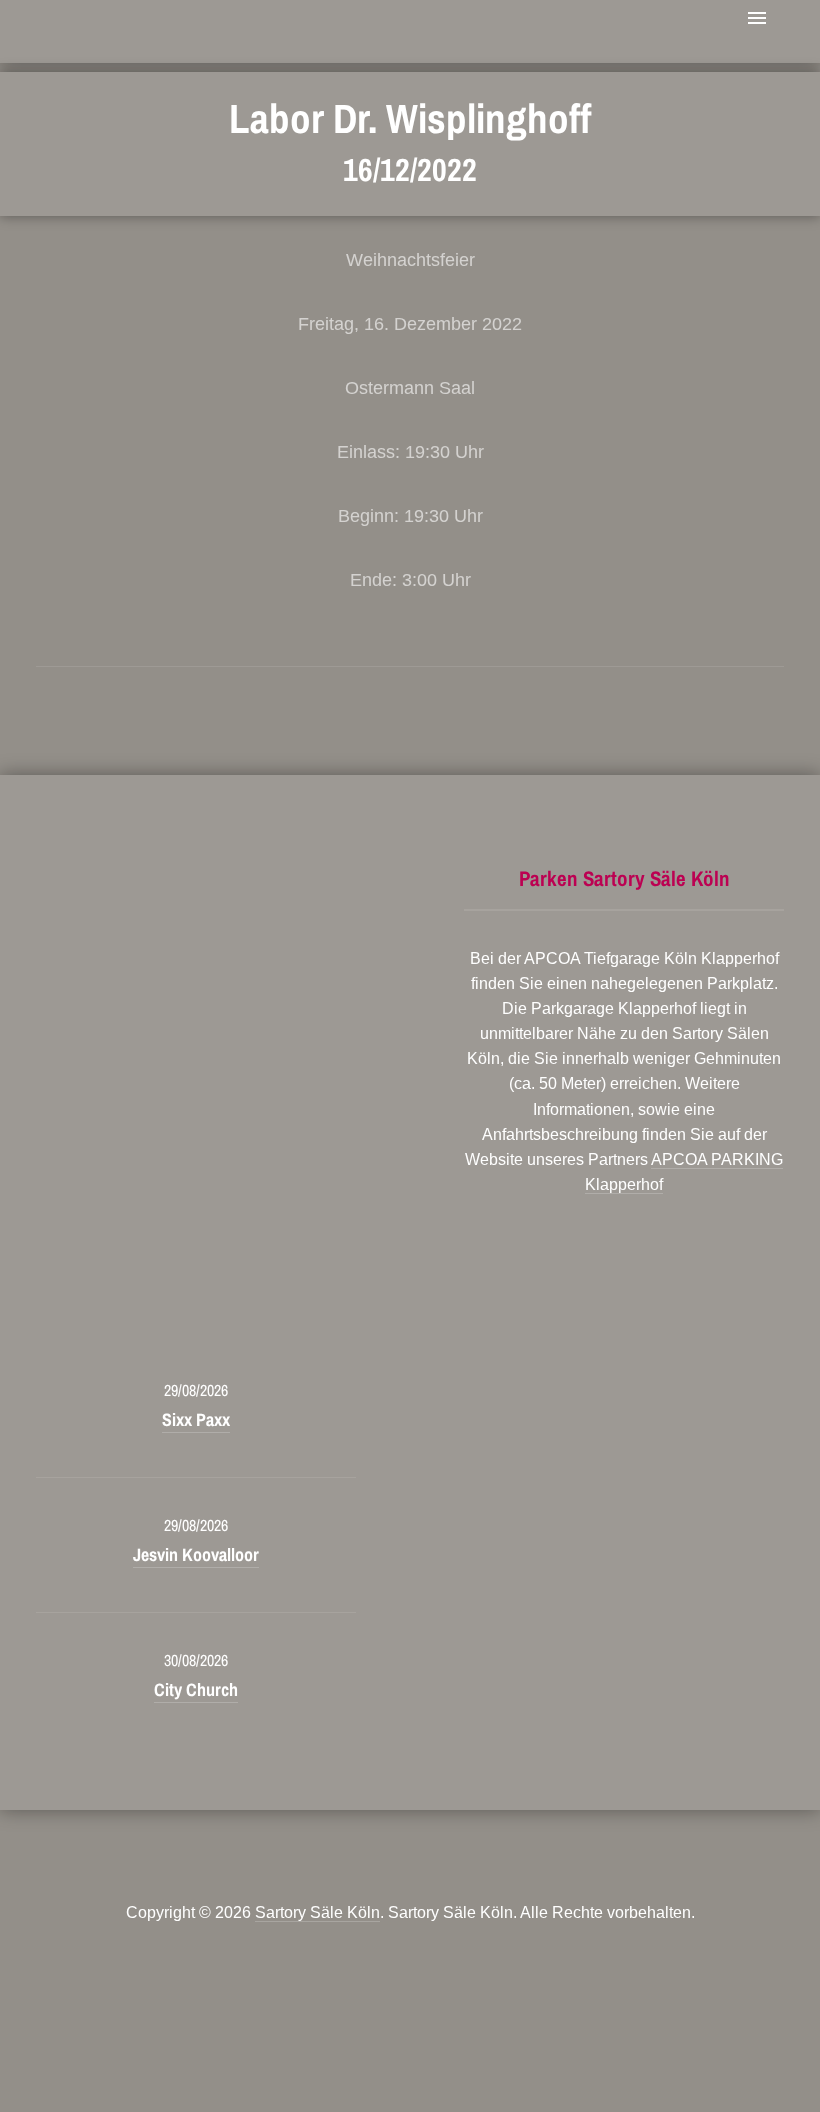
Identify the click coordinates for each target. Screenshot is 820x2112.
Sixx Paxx (196, 1419)
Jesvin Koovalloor (196, 1554)
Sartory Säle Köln (317, 1912)
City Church (196, 1689)
